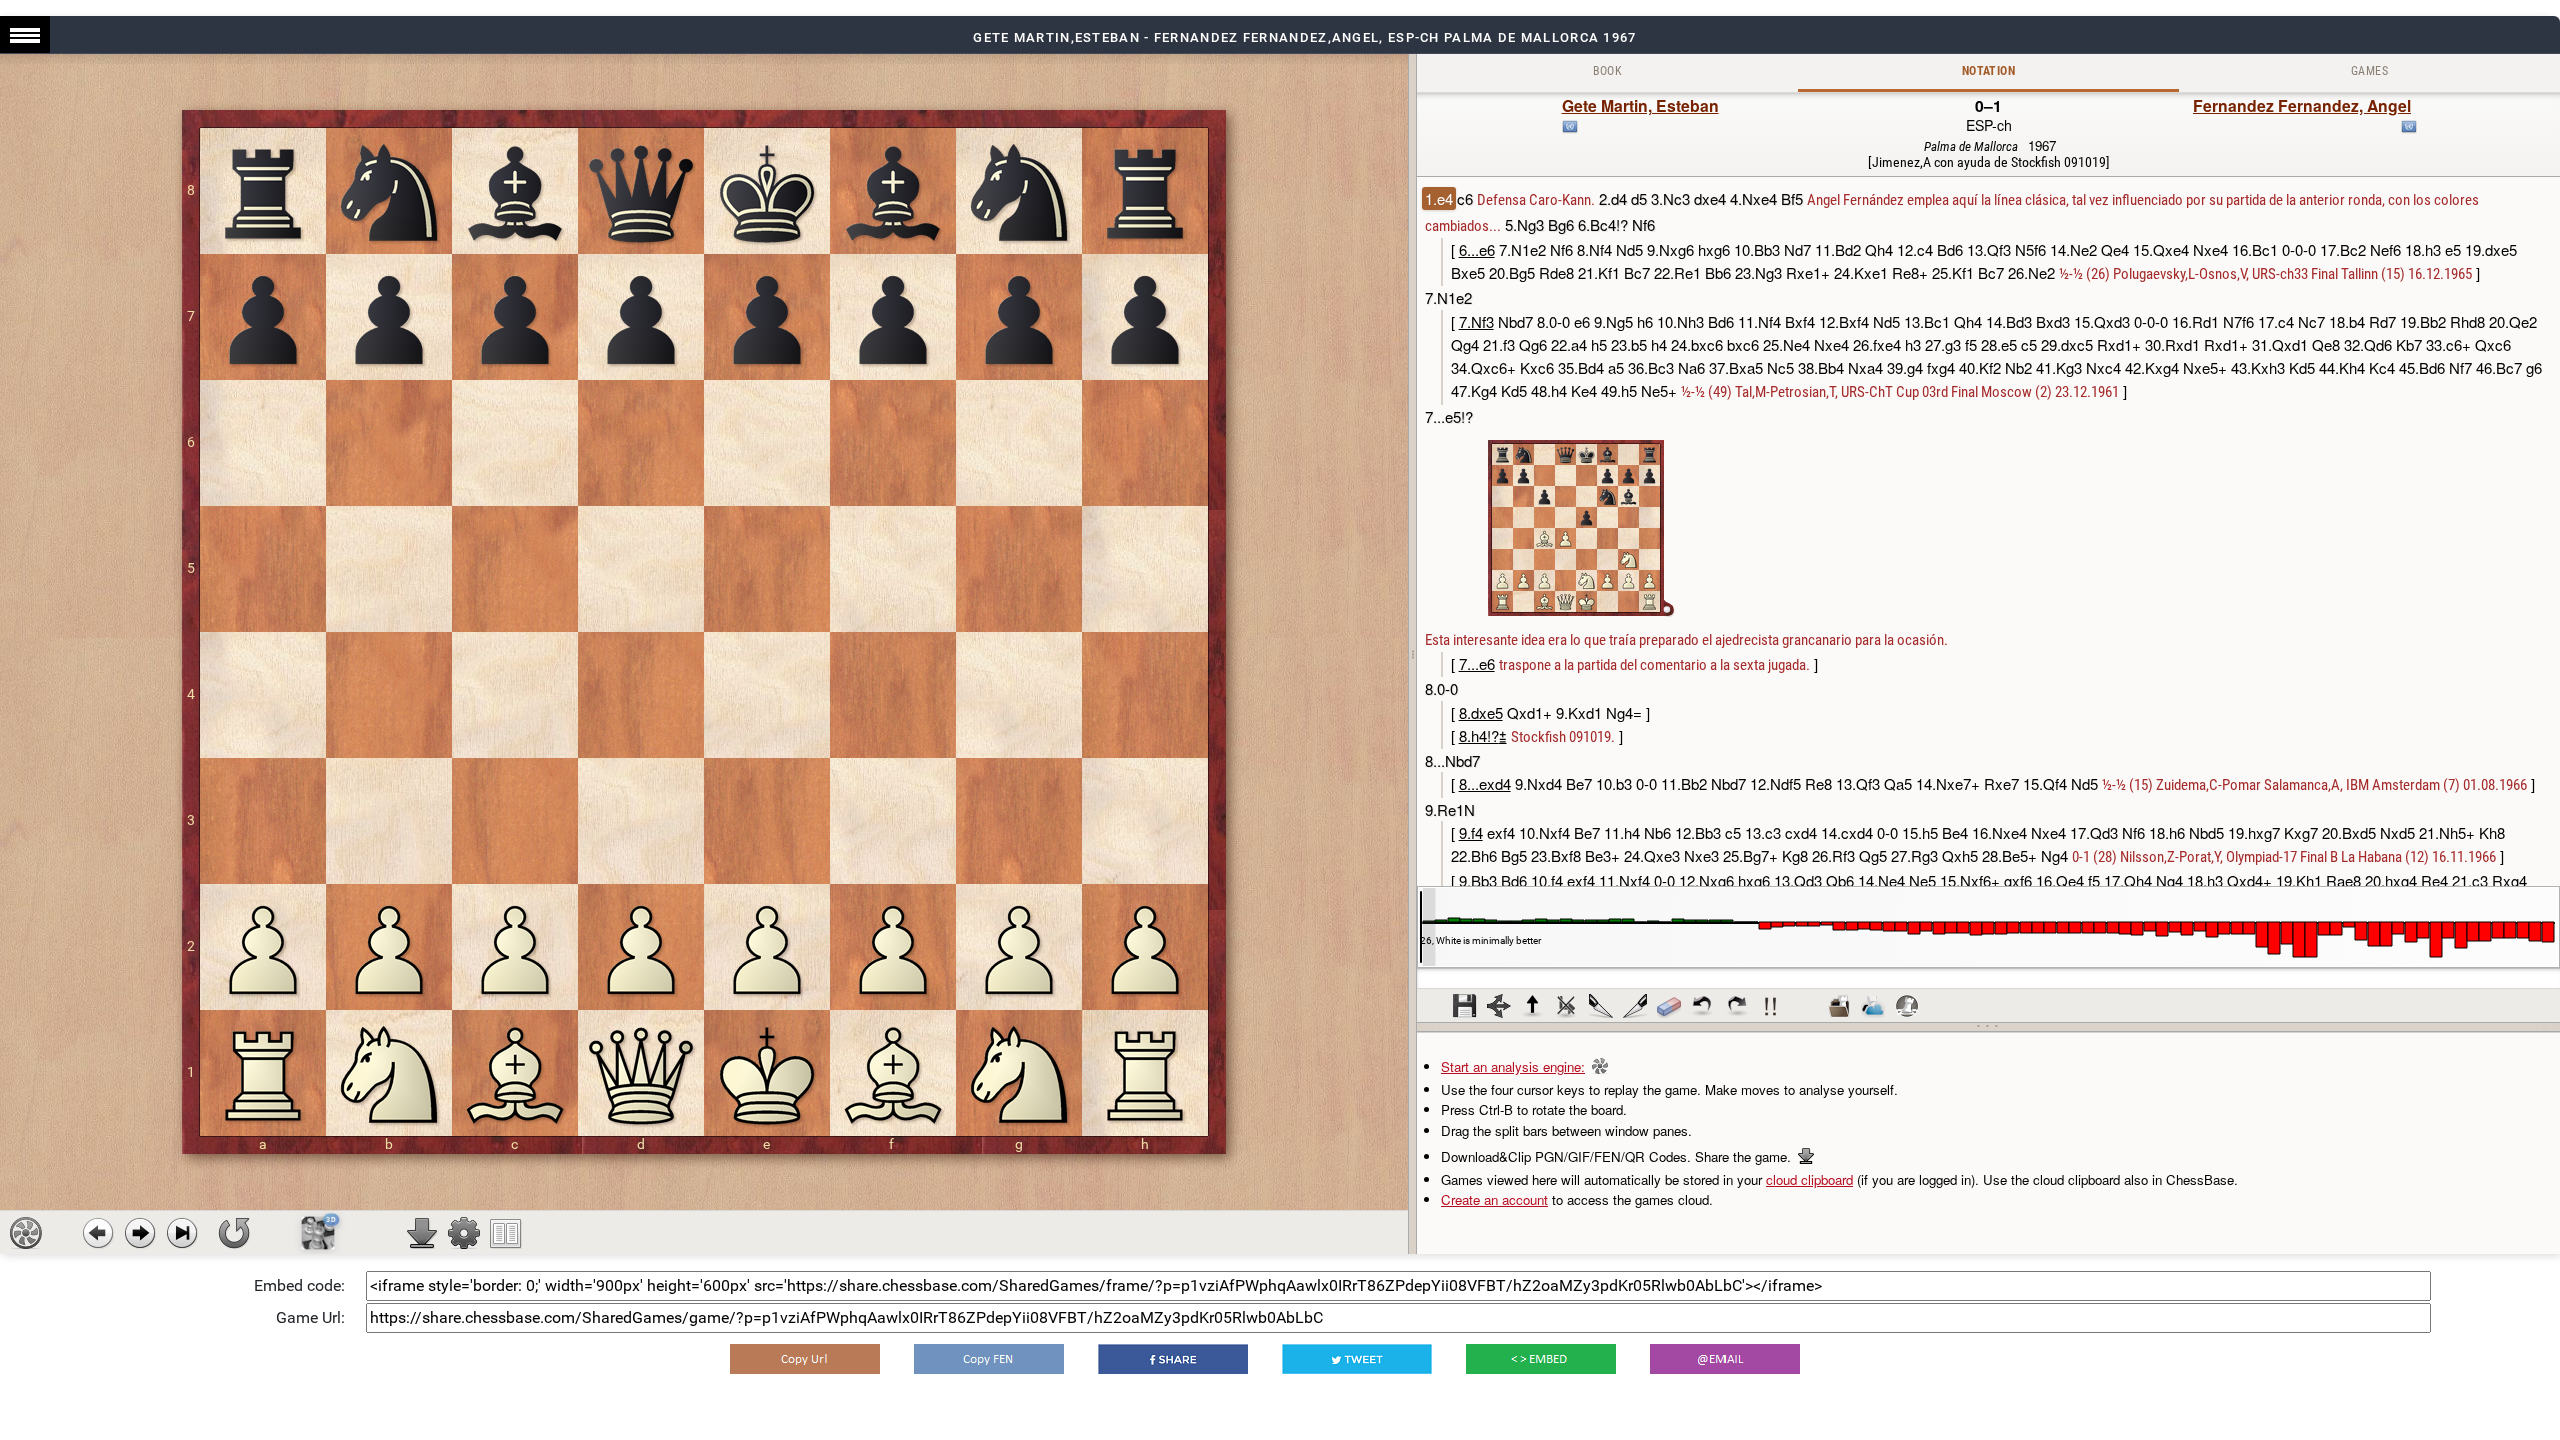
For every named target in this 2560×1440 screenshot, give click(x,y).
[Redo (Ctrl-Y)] (1737, 1006)
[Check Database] (1839, 1006)
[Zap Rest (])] (1635, 1006)
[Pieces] (464, 1233)
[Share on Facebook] (1173, 1359)
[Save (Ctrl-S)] (1465, 1006)
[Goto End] (182, 1233)
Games (2369, 71)
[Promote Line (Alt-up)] (1533, 1006)
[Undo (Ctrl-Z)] (1703, 1006)
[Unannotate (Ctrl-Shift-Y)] (1669, 1006)
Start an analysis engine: (1513, 1066)
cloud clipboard (1809, 1179)
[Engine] (26, 1233)
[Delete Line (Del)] (1567, 1006)
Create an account (1494, 1199)
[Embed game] (1541, 1359)
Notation (1988, 71)
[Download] (422, 1233)
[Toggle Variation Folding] (1499, 1006)
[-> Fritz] (1907, 1006)
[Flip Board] (234, 1233)
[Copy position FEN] (989, 1359)
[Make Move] (140, 1233)
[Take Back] (98, 1233)
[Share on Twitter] (1357, 1359)
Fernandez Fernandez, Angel (2302, 105)
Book (1608, 71)
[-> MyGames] (1873, 1006)
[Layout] (506, 1233)
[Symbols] (1771, 1006)
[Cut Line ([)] (1601, 1006)
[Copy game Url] (805, 1359)
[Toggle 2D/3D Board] (318, 1233)
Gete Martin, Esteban (1640, 105)
